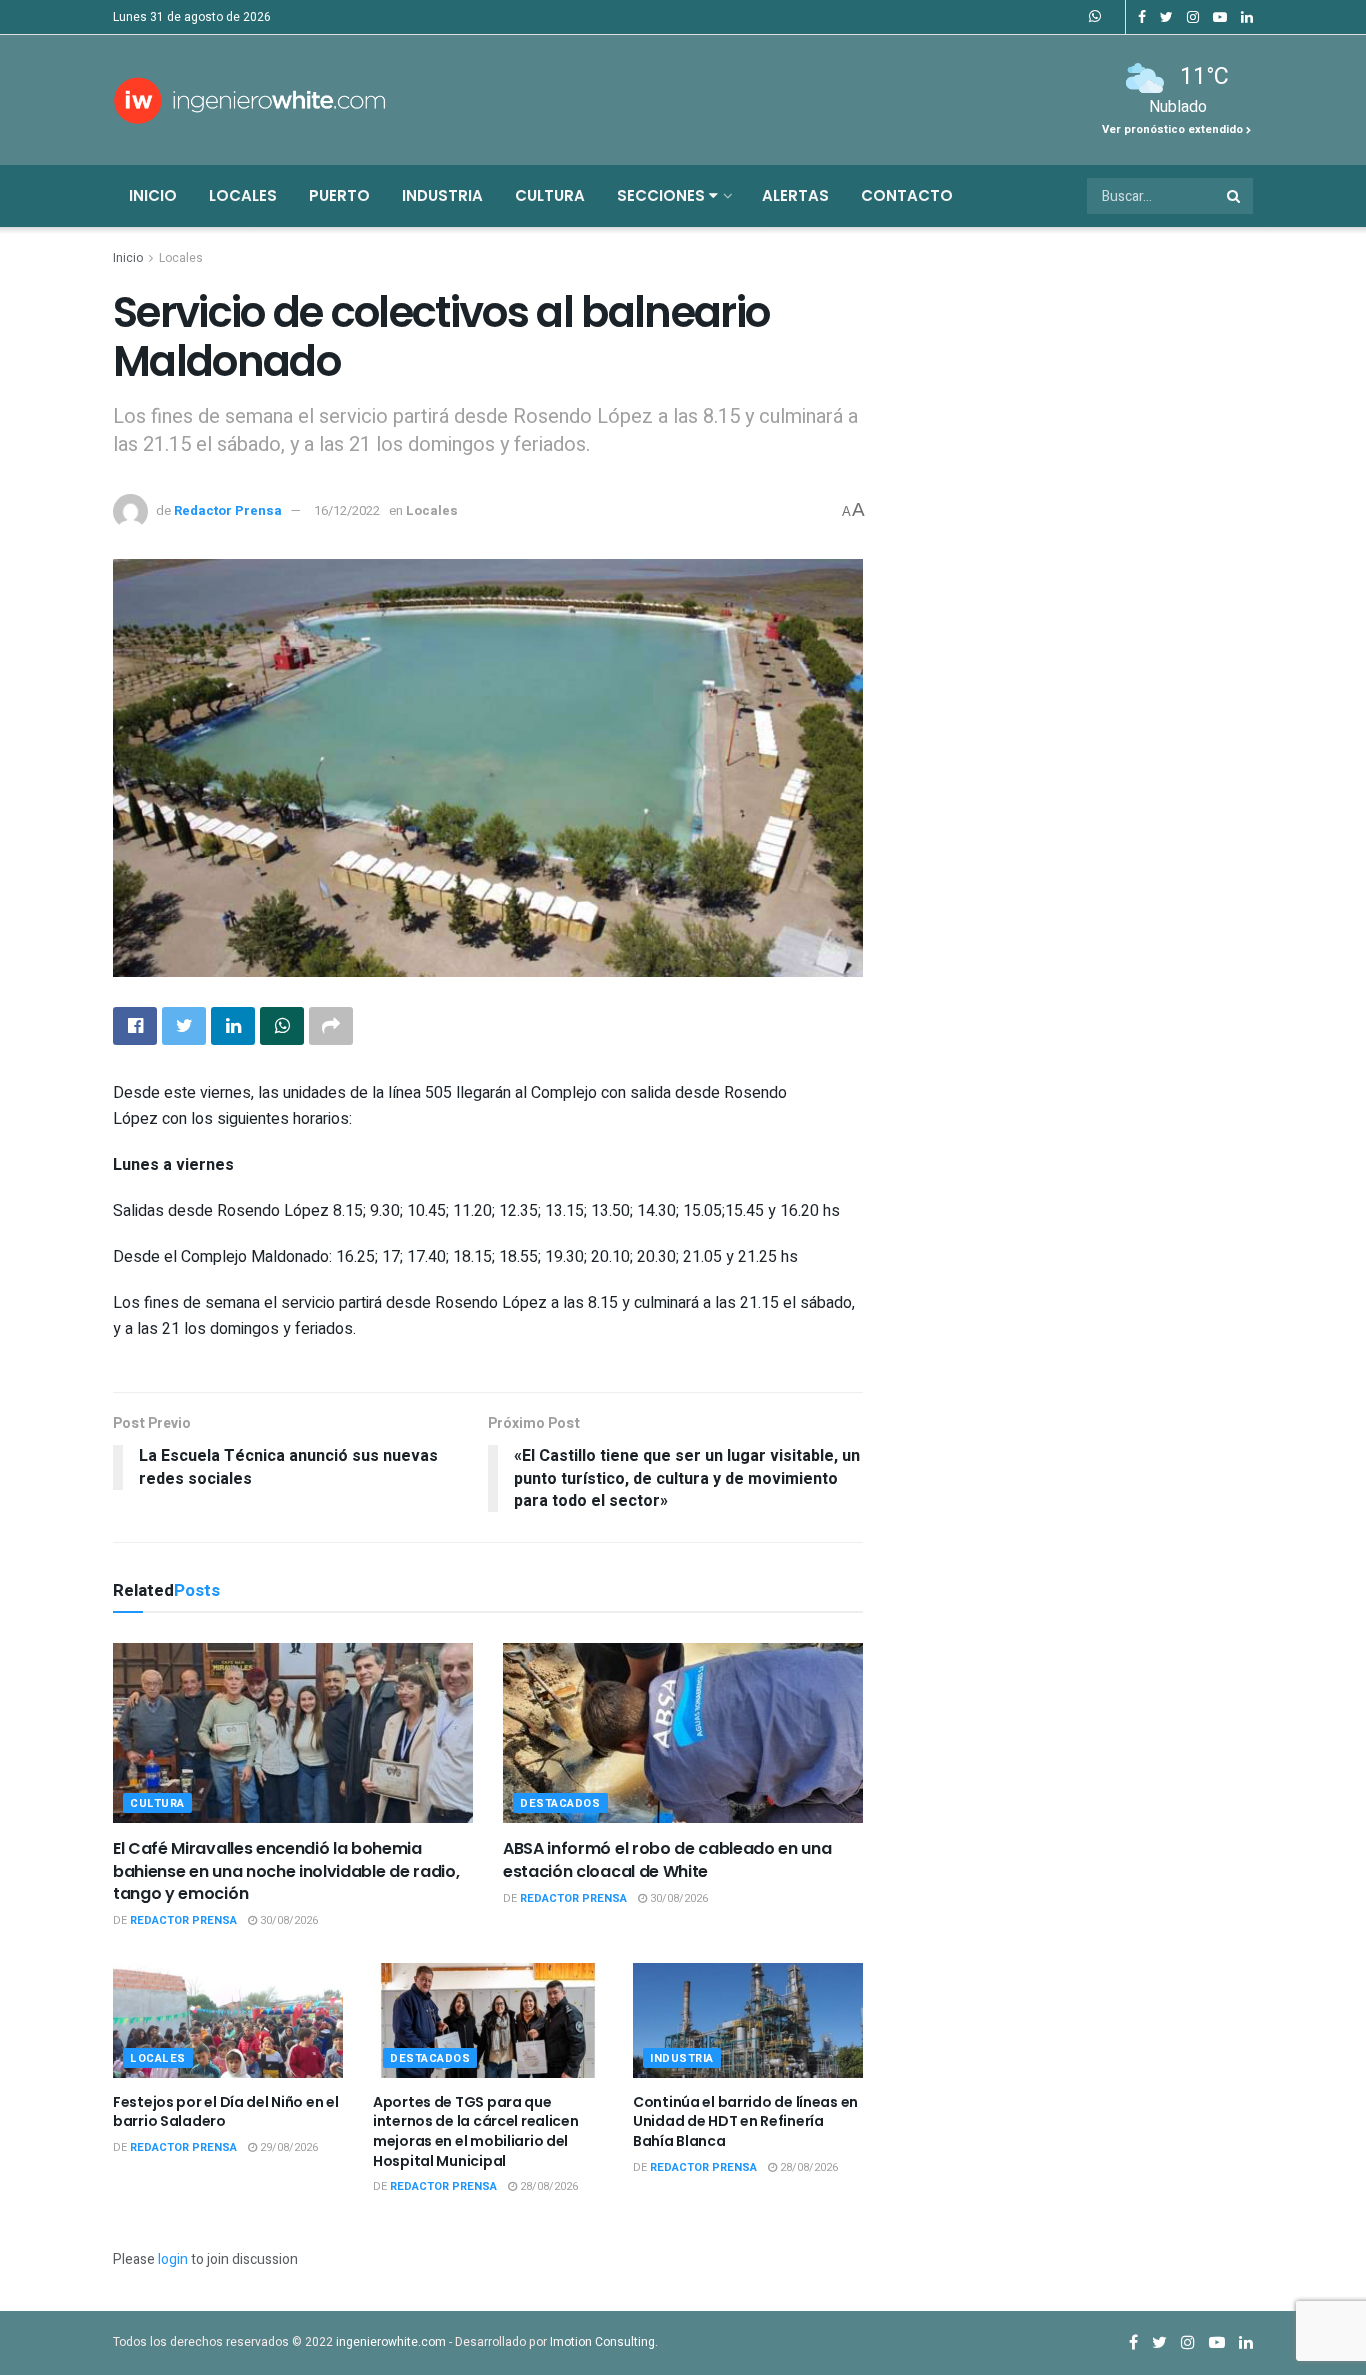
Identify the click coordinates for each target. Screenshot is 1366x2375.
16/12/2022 (347, 510)
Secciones (663, 195)
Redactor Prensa (228, 510)
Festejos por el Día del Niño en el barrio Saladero (225, 2112)
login (173, 2259)
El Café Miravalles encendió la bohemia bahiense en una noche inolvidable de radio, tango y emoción (286, 1871)
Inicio (153, 195)
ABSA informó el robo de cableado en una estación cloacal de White (667, 1859)
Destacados (560, 1803)
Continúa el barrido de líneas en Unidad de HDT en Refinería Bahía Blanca (745, 2121)
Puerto (339, 195)
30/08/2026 (287, 1920)
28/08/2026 (547, 2186)
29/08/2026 (287, 2147)
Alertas (795, 195)
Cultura (550, 195)
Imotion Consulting (602, 2342)
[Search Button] (1235, 196)
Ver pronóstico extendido (1174, 129)
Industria (442, 195)
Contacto (907, 195)
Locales (243, 195)
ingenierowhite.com (391, 2342)
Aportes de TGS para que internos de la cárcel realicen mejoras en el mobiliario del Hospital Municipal (476, 2131)
